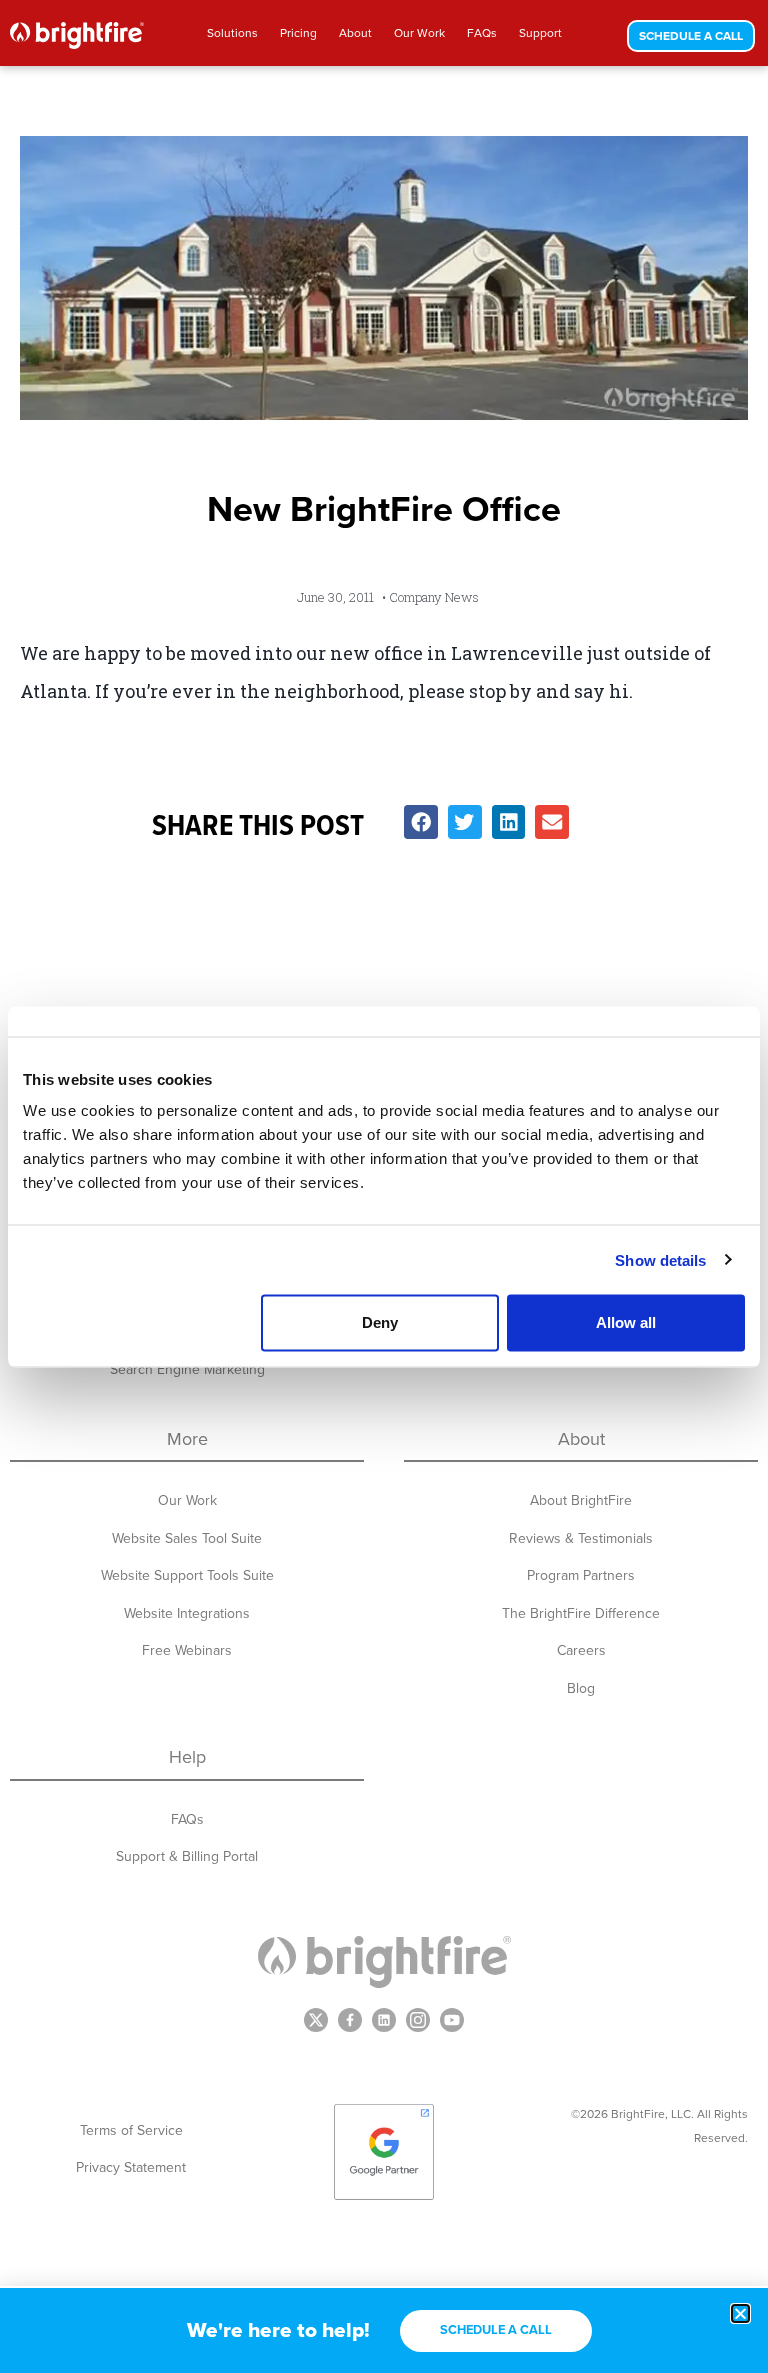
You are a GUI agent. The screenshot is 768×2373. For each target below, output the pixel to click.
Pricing (298, 33)
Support (540, 33)
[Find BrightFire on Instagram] (418, 2020)
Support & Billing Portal (187, 1856)
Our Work (419, 33)
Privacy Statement (131, 2167)
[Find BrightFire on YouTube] (452, 2020)
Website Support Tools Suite (187, 1575)
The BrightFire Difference (581, 1613)
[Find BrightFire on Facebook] (350, 2020)
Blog (581, 1688)
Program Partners (581, 1575)
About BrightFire (581, 1500)
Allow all (626, 1322)
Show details (660, 1259)
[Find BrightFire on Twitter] (316, 2020)
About (355, 33)
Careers (581, 1650)
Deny (380, 1322)
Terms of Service (131, 2130)
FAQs (482, 33)
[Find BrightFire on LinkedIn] (384, 2020)
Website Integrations (187, 1613)
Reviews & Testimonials (581, 1538)
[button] (421, 822)
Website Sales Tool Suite (187, 1538)
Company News (434, 597)
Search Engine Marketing (187, 1369)
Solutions (232, 33)
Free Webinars (187, 1650)
